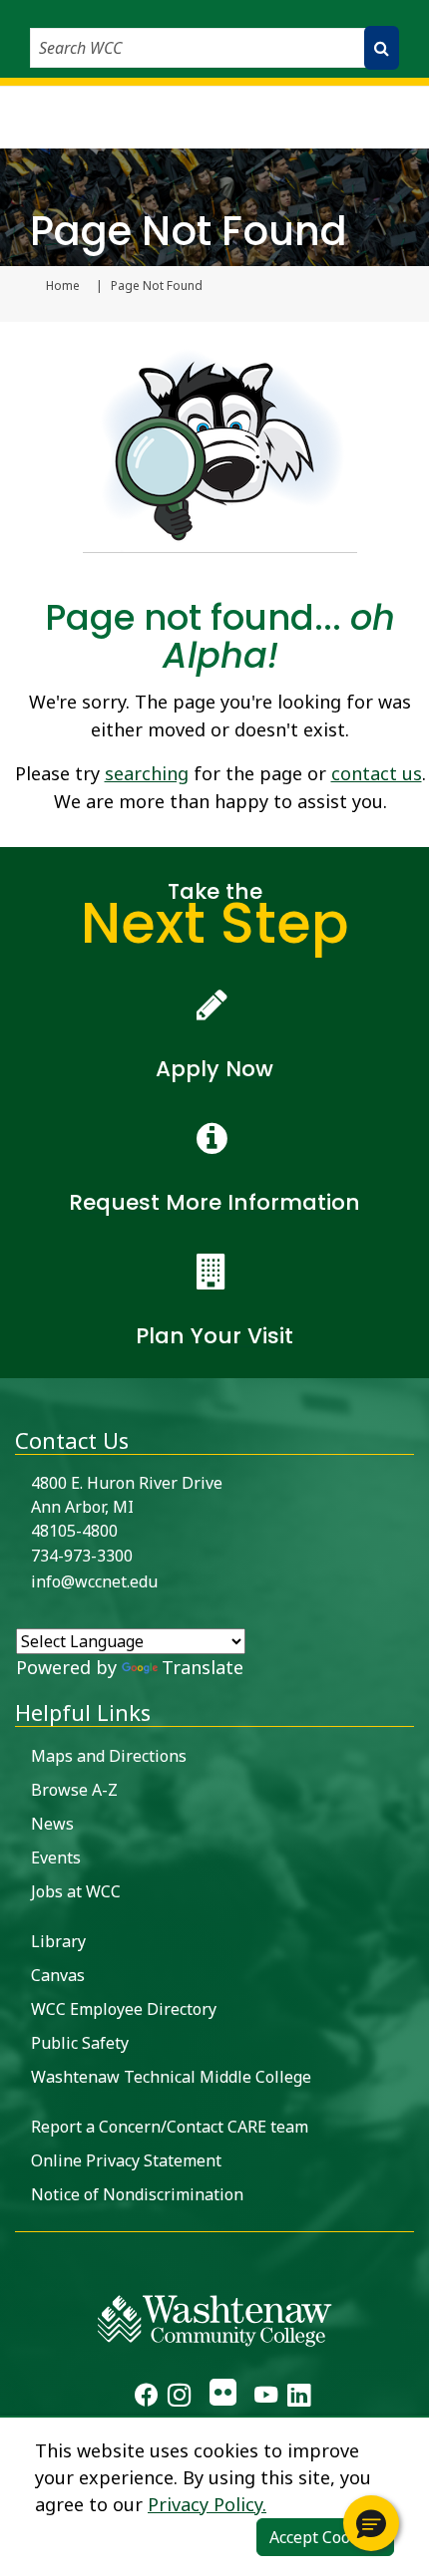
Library (58, 1941)
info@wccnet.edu (94, 1581)
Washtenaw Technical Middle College (171, 2077)
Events (56, 1858)
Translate (203, 1667)
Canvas (58, 1975)
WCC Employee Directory (124, 2009)
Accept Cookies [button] (325, 2537)
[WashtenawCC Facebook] (146, 2398)
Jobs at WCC (76, 1891)
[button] (371, 2523)
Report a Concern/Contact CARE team (170, 2127)
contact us (377, 773)
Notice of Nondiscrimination (137, 2194)
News (52, 1824)
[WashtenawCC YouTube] (266, 2398)
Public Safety (80, 2043)
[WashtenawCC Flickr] (222, 2398)
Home (63, 286)
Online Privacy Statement (126, 2160)
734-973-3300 (82, 1556)
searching (147, 773)
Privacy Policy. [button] (207, 2504)
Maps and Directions (109, 1756)
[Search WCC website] (382, 48)
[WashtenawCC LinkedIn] (299, 2398)
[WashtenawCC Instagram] (179, 2398)
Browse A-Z (74, 1790)
